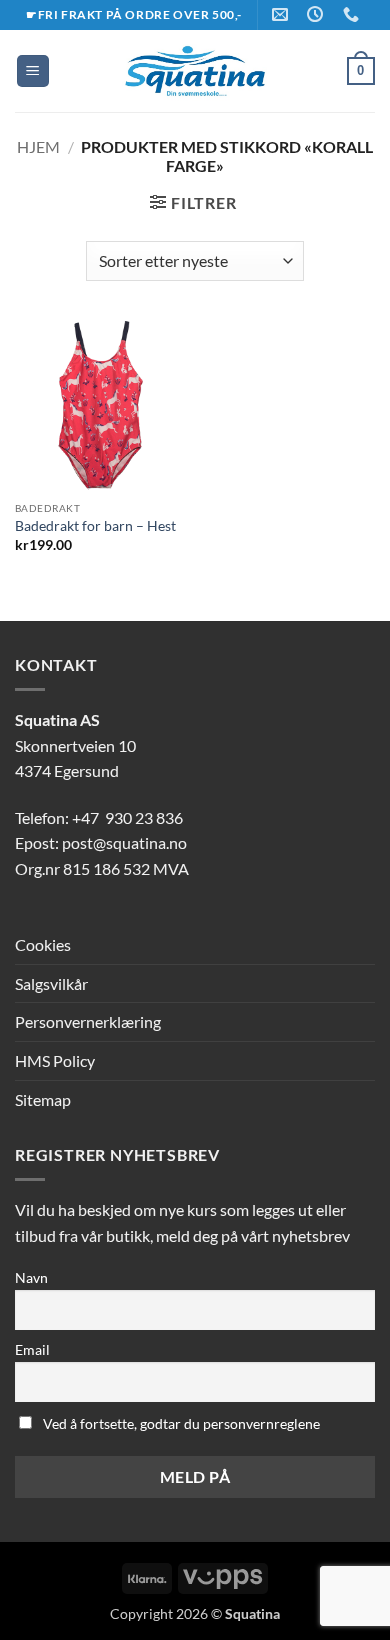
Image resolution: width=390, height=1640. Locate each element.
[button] (33, 71)
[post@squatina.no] (282, 14)
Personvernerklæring (88, 1021)
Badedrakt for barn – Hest (95, 526)
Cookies (43, 944)
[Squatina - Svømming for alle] (195, 71)
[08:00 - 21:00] (317, 14)
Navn (31, 1277)
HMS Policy (55, 1060)
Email (32, 1349)
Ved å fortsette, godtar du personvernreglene (180, 1423)
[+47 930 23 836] (353, 14)
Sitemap (43, 1099)
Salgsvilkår (51, 983)
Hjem (38, 146)
